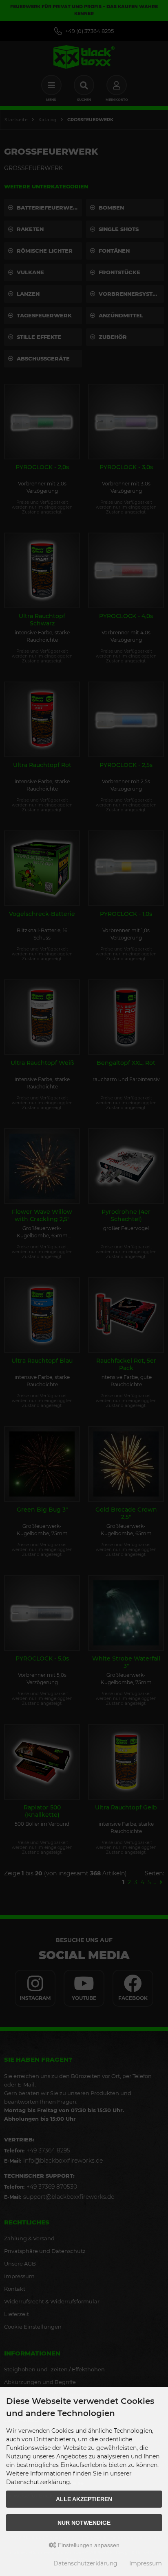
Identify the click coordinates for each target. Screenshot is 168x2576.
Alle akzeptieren (84, 2499)
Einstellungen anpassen (88, 2545)
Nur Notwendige (84, 2523)
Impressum (146, 2563)
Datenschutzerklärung (85, 2563)
